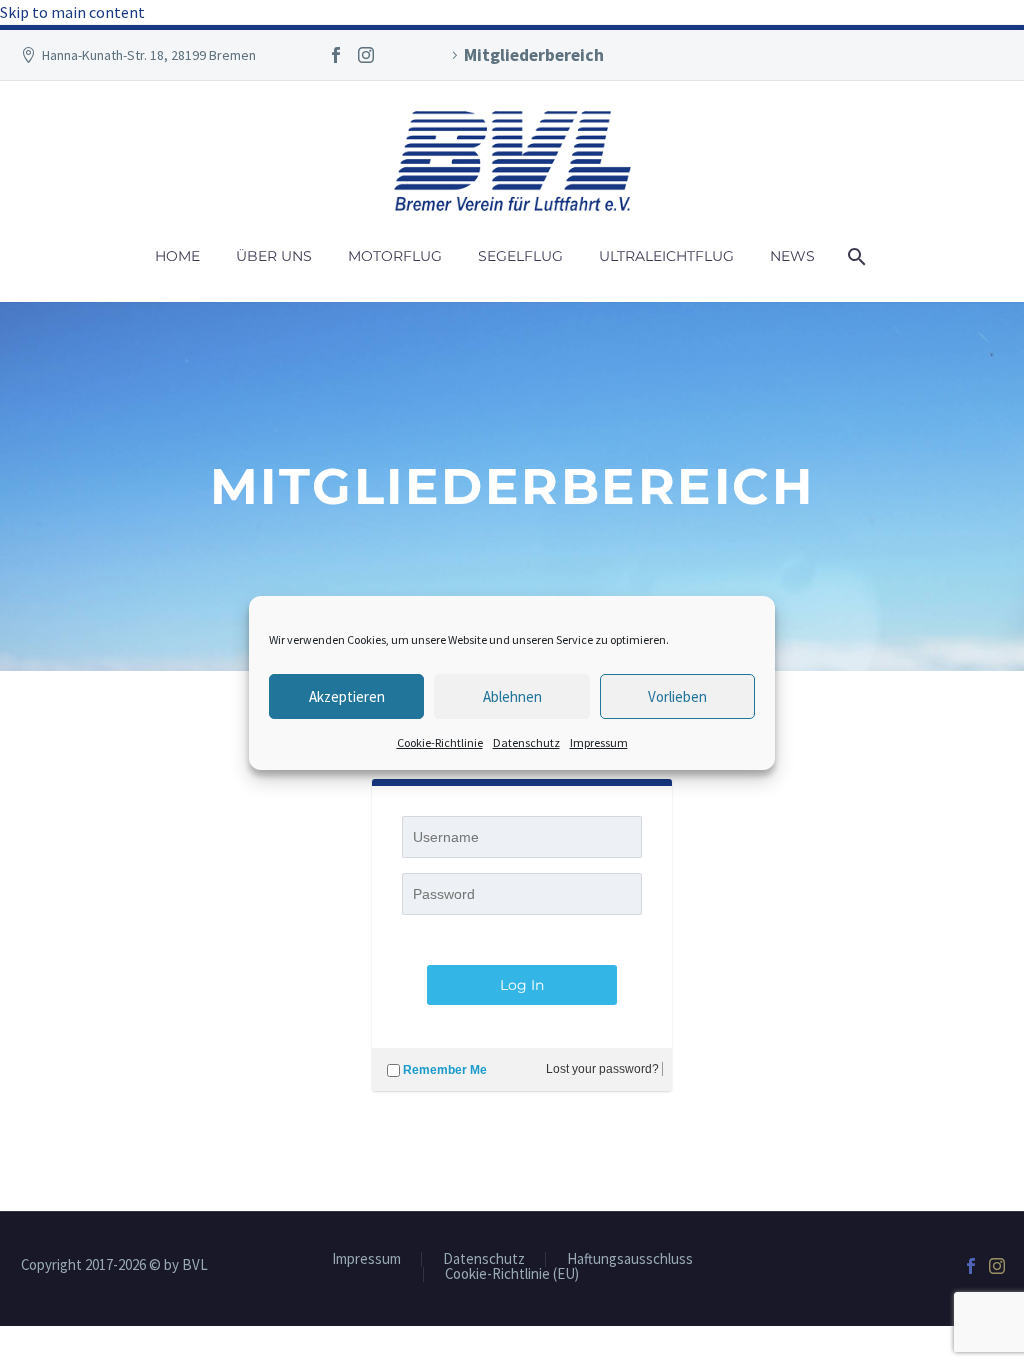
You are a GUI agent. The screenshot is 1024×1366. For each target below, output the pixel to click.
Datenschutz (526, 742)
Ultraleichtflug (666, 256)
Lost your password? (602, 1069)
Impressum (599, 742)
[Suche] (855, 256)
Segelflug (520, 256)
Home (177, 256)
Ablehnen (512, 696)
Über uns (274, 256)
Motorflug (395, 256)
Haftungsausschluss (630, 1259)
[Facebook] (336, 55)
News (792, 256)
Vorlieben (677, 696)
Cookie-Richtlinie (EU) (512, 1274)
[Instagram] (366, 55)
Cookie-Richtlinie (440, 742)
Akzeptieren (347, 696)
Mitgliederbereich (534, 55)
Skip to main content (72, 12)
